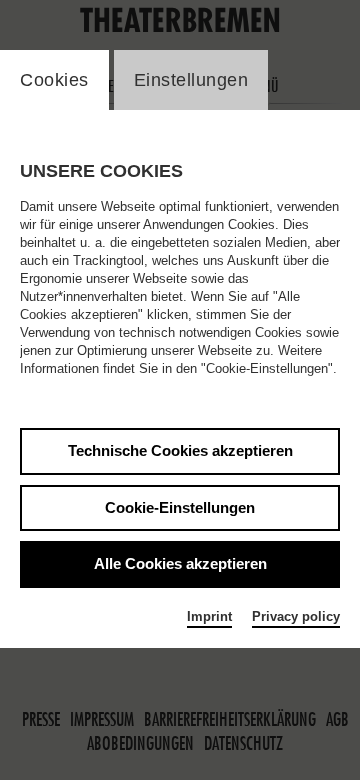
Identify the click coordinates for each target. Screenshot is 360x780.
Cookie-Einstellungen (180, 507)
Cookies (54, 80)
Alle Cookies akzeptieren (180, 563)
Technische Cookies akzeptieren (180, 450)
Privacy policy (296, 616)
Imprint (209, 616)
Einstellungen (191, 80)
